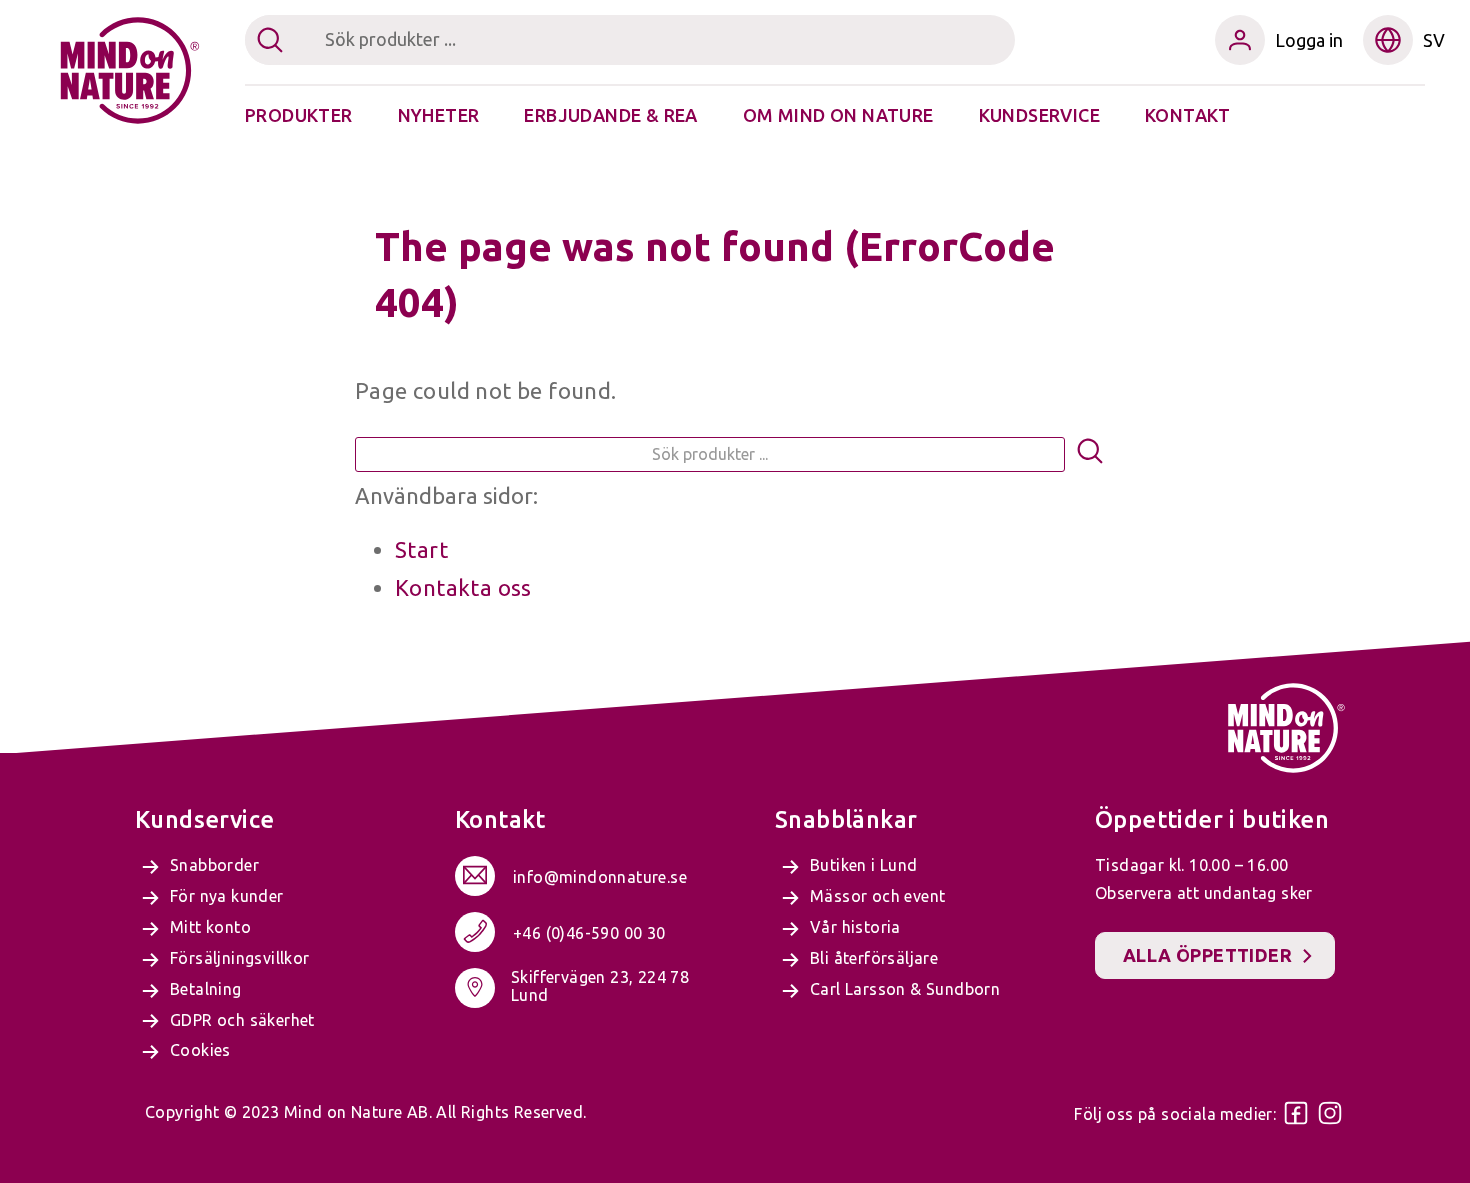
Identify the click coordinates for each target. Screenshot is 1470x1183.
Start (421, 549)
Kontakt (1188, 115)
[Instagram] (1330, 1113)
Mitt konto (210, 927)
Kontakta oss (463, 587)
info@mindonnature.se (600, 877)
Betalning (206, 989)
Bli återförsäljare (874, 958)
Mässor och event (877, 896)
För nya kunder (227, 896)
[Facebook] (1296, 1113)
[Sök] (1090, 454)
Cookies (200, 1050)
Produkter (299, 115)
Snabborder (214, 865)
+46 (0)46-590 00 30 (589, 933)
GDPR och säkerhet (242, 1020)
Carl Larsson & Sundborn (905, 989)
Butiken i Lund (864, 865)
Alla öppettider (1207, 955)
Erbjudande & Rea (610, 115)
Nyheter (439, 115)
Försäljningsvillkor (240, 958)
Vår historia (855, 927)
